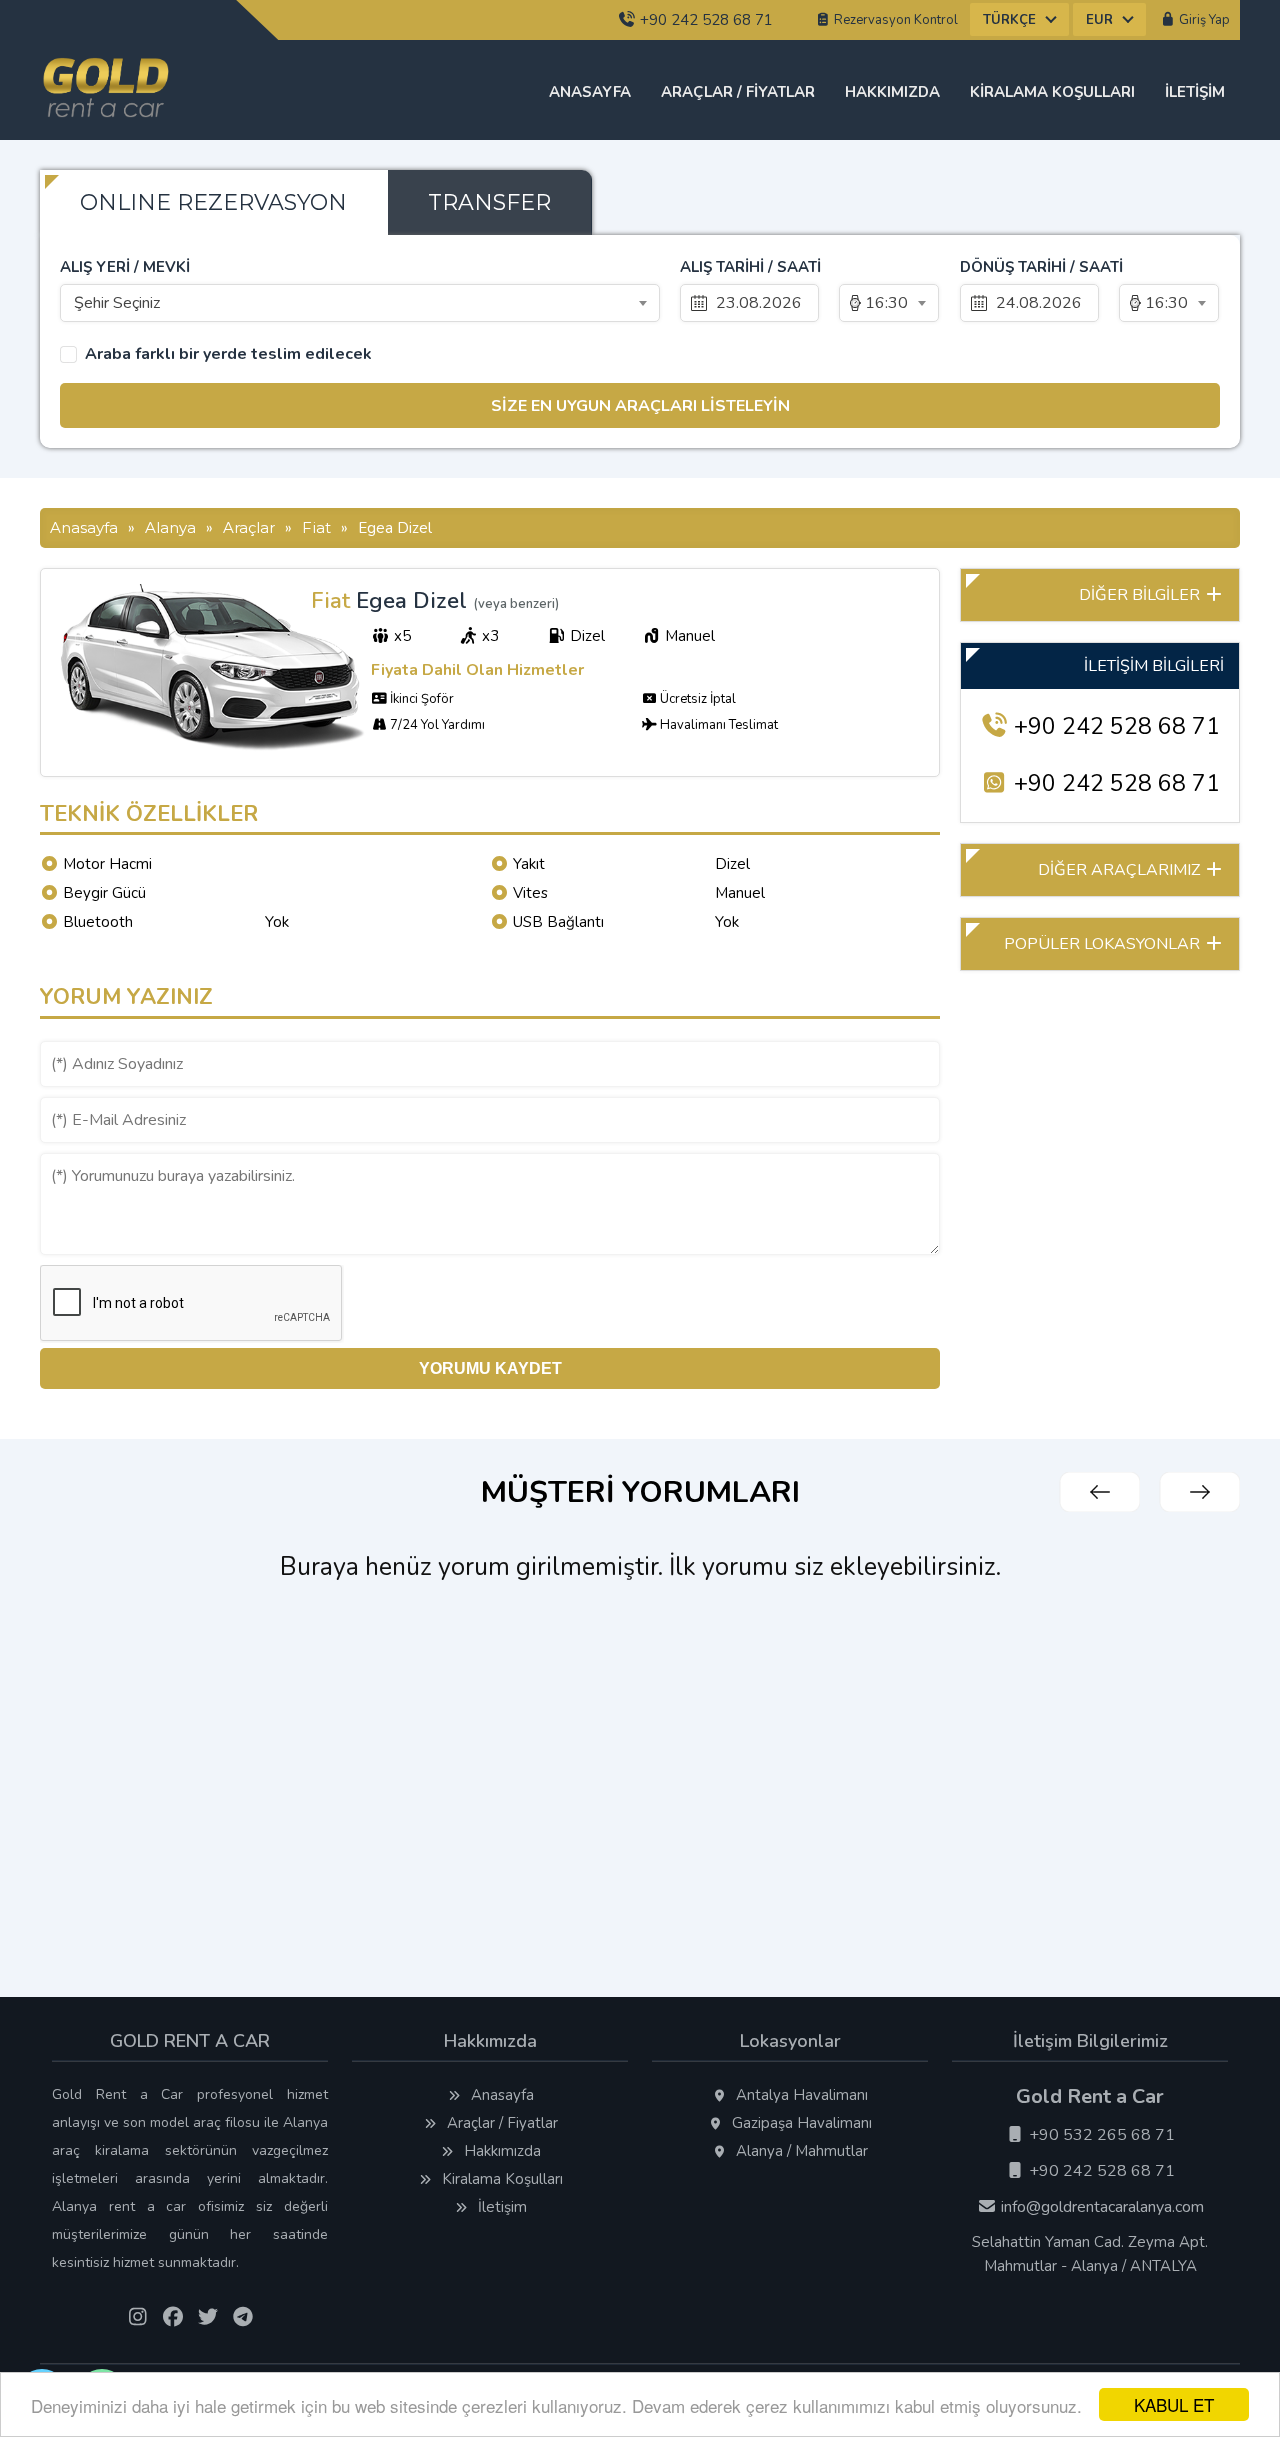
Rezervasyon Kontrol (894, 20)
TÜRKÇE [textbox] (1009, 20)
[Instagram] (137, 2318)
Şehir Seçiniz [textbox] (117, 303)
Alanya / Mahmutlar (800, 2151)
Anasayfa (590, 92)
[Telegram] (242, 2318)
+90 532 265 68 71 (1100, 2135)
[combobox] (1019, 19)
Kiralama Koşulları (1052, 92)
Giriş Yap (1203, 20)
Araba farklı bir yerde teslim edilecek (228, 354)
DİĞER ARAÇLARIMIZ (1121, 870)
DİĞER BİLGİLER (1141, 595)
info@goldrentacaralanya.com (1100, 2207)
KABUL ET (1174, 2404)
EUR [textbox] (1099, 20)
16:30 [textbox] (886, 303)
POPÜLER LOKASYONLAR (1104, 944)
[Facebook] (172, 2318)
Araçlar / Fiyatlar (738, 92)
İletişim (1195, 92)
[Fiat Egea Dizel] (213, 749)
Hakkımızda (892, 92)
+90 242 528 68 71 (704, 20)
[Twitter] (207, 2318)
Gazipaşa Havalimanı (800, 2123)
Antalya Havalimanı (800, 2095)
